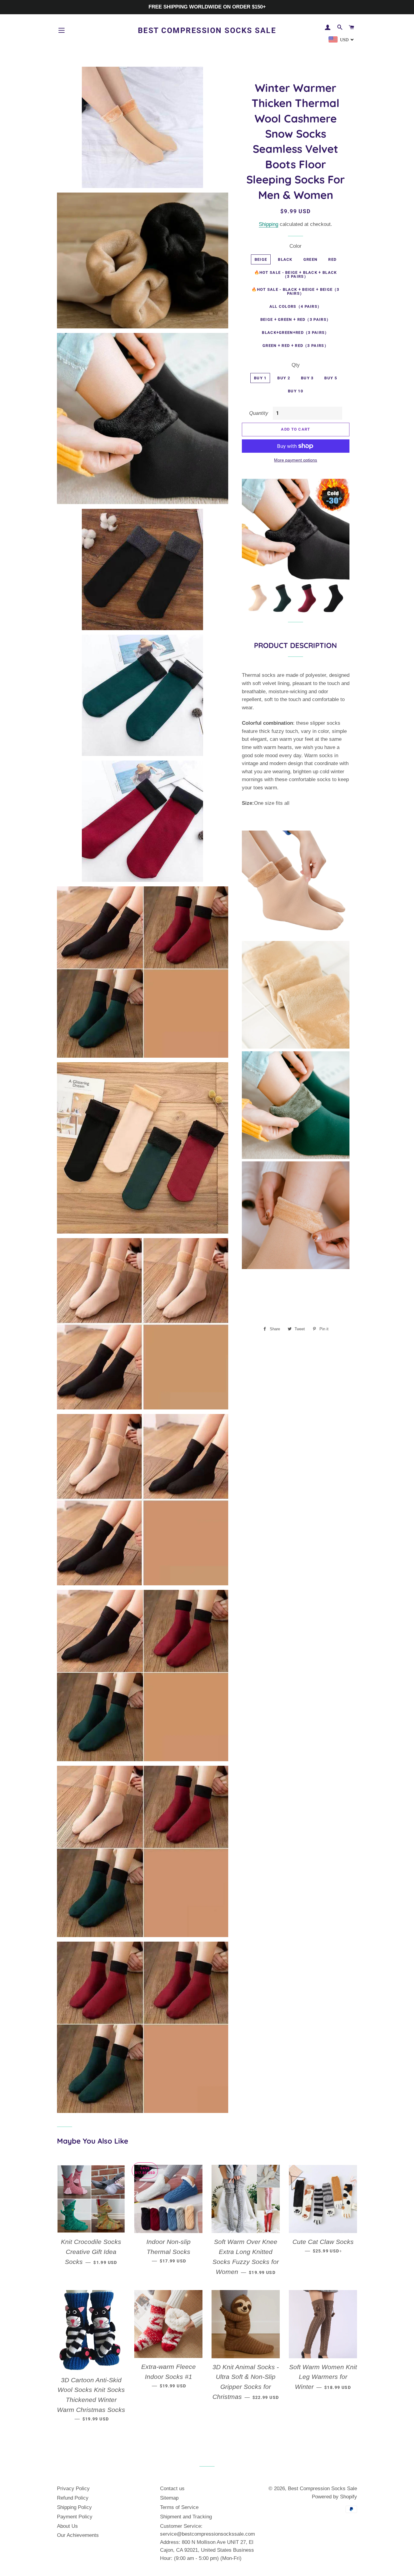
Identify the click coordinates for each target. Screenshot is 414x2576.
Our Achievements (78, 2535)
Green (310, 259)
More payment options (295, 460)
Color (295, 246)
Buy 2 (284, 378)
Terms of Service (179, 2507)
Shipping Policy (74, 2507)
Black (285, 259)
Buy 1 (260, 378)
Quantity (259, 413)
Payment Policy (75, 2517)
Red (332, 259)
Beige (261, 259)
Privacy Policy (73, 2489)
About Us (67, 2526)
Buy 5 (331, 378)
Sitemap (169, 2498)
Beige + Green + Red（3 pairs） (295, 319)
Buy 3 (307, 378)
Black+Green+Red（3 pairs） (295, 332)
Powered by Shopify (334, 2497)
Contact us (172, 2489)
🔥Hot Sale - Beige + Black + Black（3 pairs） (296, 274)
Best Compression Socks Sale (207, 30)
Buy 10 (295, 391)
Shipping (269, 224)
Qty (296, 365)
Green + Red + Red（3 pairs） (295, 346)
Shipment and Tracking (186, 2517)
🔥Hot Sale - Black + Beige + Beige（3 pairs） (295, 291)
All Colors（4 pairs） (296, 306)
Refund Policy (73, 2498)
